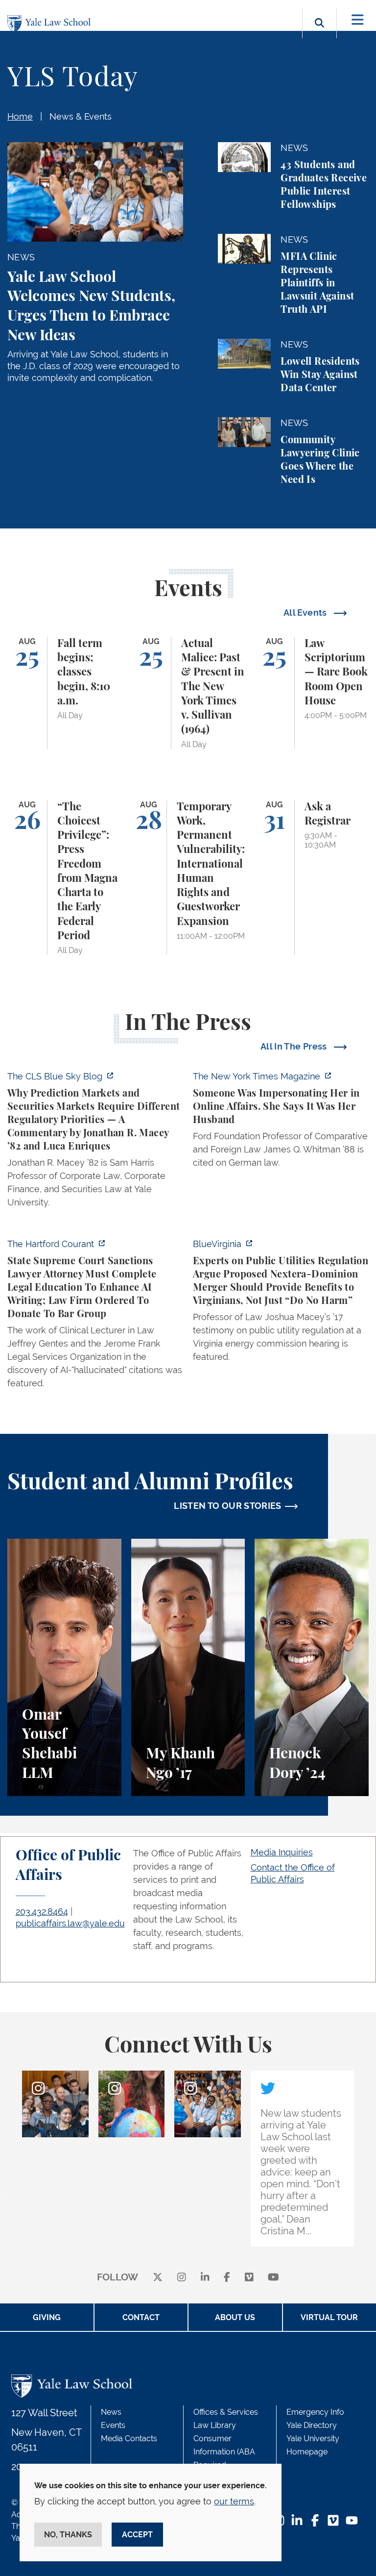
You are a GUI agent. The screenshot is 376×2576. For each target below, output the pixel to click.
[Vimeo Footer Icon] (333, 2521)
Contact (141, 2317)
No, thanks (68, 2535)
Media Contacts (129, 2438)
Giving (47, 2317)
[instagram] (182, 2278)
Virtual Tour (329, 2317)
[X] (158, 2278)
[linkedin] (205, 2278)
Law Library (215, 2425)
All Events (306, 613)
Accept (137, 2535)
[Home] (51, 24)
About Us (235, 2317)
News (111, 2412)
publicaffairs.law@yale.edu (70, 1923)
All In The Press (295, 1046)
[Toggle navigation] (358, 20)
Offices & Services (226, 2412)
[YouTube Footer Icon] (352, 2521)
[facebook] (227, 2278)
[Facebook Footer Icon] (315, 2521)
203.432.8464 (42, 1912)
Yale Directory (312, 2425)
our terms (234, 2501)
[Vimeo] (249, 2278)
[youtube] (273, 2278)
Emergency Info (315, 2412)
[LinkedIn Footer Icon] (297, 2521)
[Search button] (319, 34)
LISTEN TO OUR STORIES (228, 1506)
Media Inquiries (282, 1852)
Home (20, 116)
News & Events (81, 116)
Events (113, 2425)
